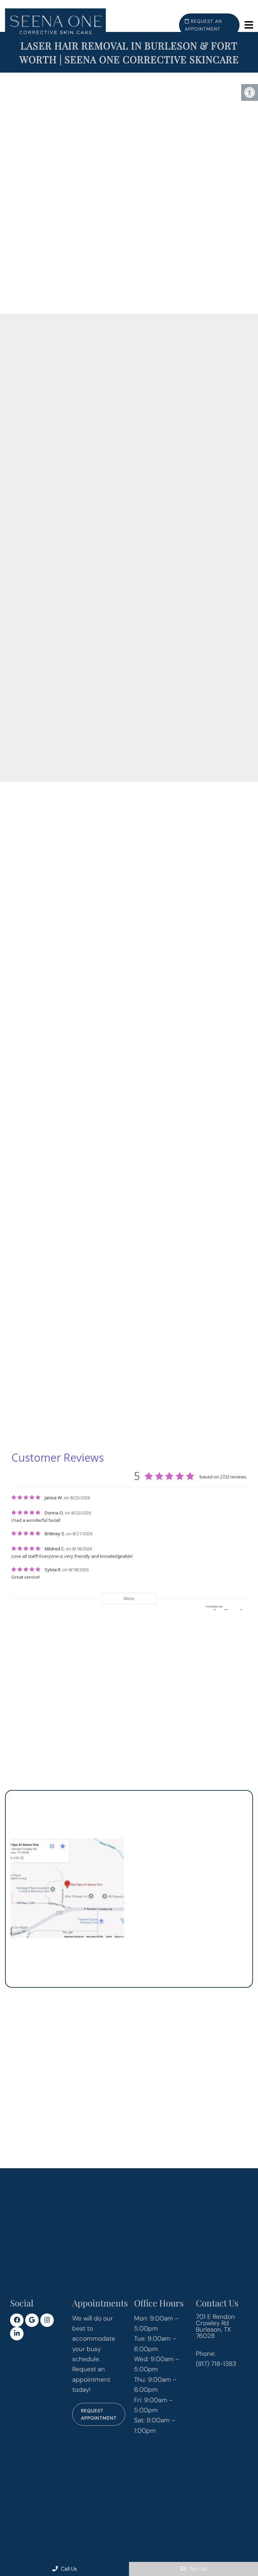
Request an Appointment (203, 25)
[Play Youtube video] (67, 193)
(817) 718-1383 (177, 1400)
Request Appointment (99, 2414)
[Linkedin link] (17, 2334)
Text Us (197, 2569)
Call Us (68, 2569)
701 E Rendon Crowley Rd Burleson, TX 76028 (215, 2326)
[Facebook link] (17, 2320)
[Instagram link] (47, 2320)
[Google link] (32, 2320)
